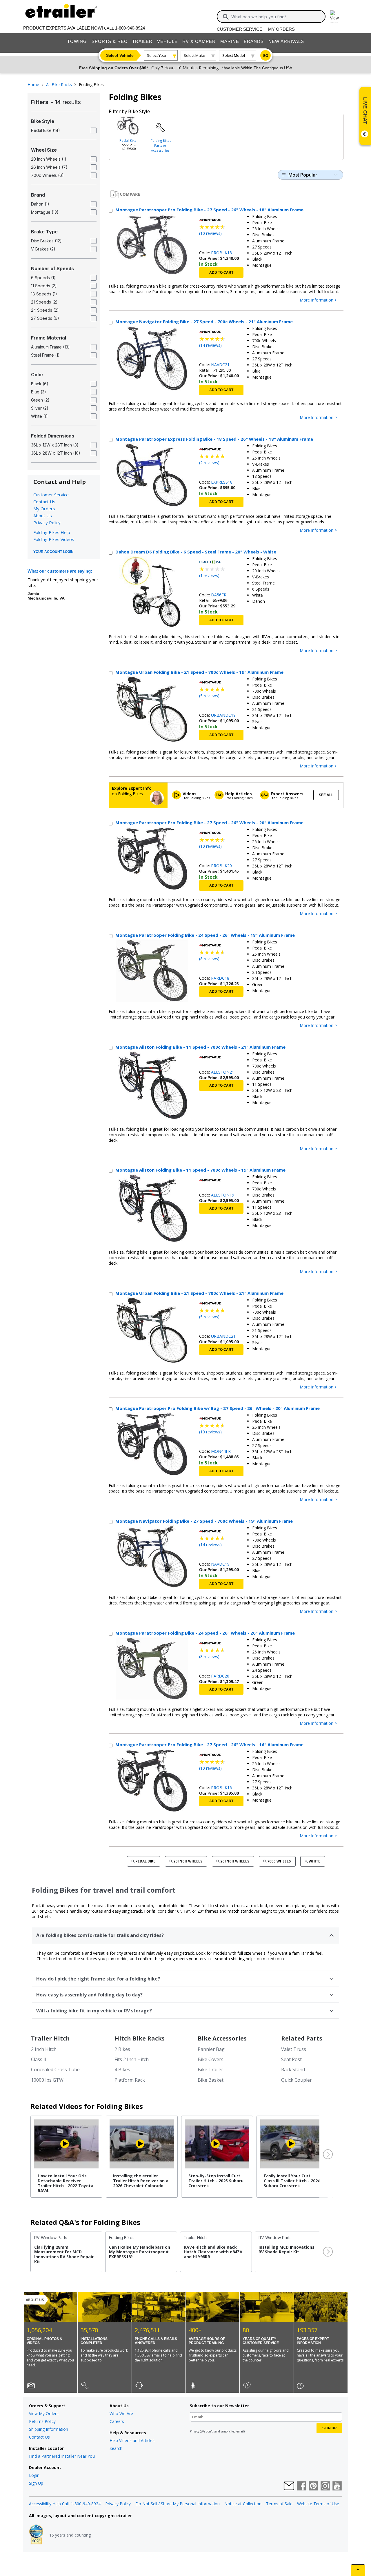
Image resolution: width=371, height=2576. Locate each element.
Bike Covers (211, 2059)
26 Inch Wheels (235, 1861)
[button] (327, 2154)
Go (265, 56)
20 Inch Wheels (188, 1861)
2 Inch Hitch (44, 2049)
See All (326, 795)
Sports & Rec (110, 41)
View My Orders (44, 2413)
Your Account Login (53, 552)
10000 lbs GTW (47, 2080)
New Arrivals (286, 41)
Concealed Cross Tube (55, 2069)
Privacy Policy (47, 522)
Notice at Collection (243, 2504)
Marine (230, 41)
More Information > (318, 300)
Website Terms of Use (318, 2504)
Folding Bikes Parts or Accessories (161, 145)
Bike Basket (211, 2080)
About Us (43, 515)
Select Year (157, 55)
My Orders (281, 29)
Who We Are (121, 2413)
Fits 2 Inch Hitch (132, 2059)
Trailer (142, 41)
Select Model (234, 55)
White (314, 1861)
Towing (77, 41)
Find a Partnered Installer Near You (62, 2456)
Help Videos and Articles (132, 2440)
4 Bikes (122, 2069)
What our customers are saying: (60, 571)
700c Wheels (279, 1861)
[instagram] (325, 2486)
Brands (254, 41)
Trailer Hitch (50, 2038)
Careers (117, 2421)
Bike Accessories (222, 2038)
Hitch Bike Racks (140, 2038)
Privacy (194, 2431)
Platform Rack (130, 2080)
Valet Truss (294, 2049)
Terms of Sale (279, 2504)
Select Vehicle (120, 55)
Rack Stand (293, 2069)
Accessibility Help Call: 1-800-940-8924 (65, 2504)
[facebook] (301, 2486)
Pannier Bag (211, 2049)
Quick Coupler (297, 2080)
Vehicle (167, 41)
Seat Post (291, 2059)
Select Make (194, 55)
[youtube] (337, 2486)
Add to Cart (221, 273)
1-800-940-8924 (130, 28)
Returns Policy (42, 2421)
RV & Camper (199, 41)
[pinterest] (313, 2486)
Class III (39, 2059)
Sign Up (36, 2483)
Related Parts (302, 2038)
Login (34, 2475)
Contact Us (44, 502)
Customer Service (240, 29)
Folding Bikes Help (52, 532)
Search (116, 2448)
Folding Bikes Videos (54, 539)
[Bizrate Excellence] (36, 2535)
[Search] (226, 17)
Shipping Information (49, 2429)
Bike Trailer (210, 2069)
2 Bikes (122, 2049)
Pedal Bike (128, 140)
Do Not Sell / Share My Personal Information (178, 2504)
